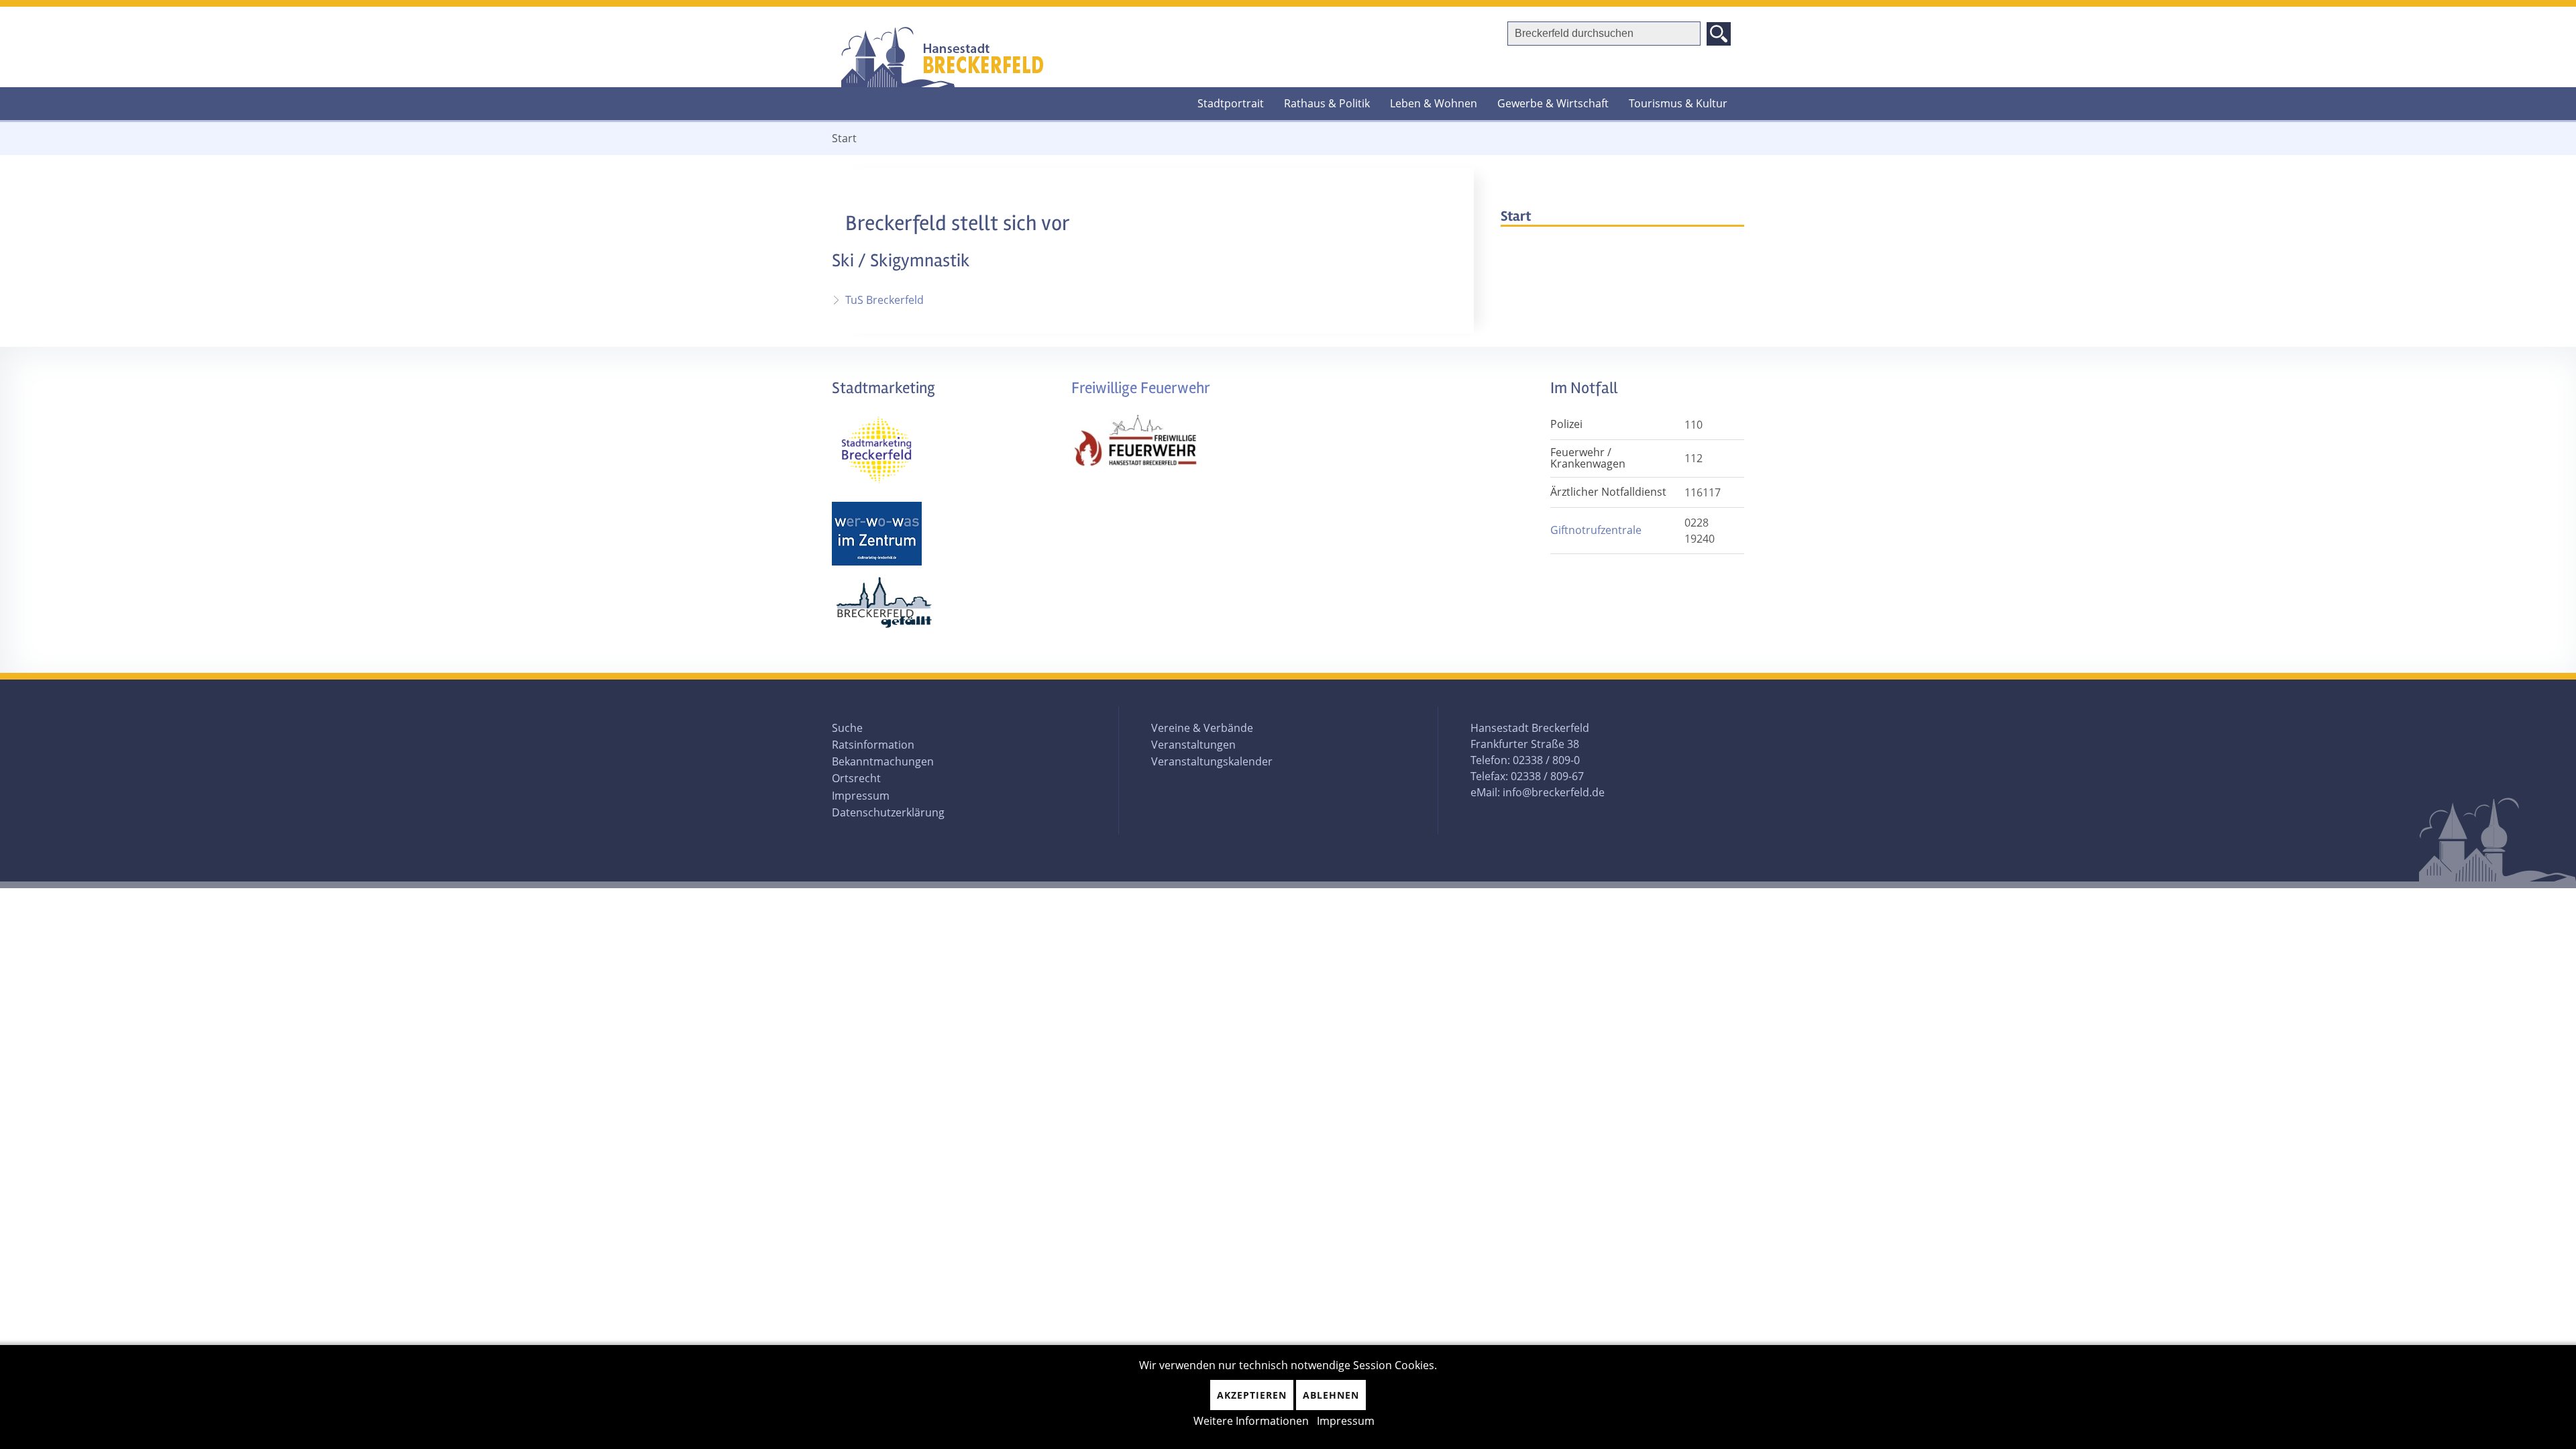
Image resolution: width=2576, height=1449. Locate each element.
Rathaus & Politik (1327, 103)
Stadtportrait (1231, 103)
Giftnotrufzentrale (1596, 530)
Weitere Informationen (1251, 1421)
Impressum (861, 796)
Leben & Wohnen (1434, 103)
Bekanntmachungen (883, 761)
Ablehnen (1331, 1395)
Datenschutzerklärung (888, 812)
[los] (1719, 34)
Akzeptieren (1252, 1395)
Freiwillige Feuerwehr (1141, 388)
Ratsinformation (873, 745)
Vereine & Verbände (1202, 728)
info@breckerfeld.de (1554, 792)
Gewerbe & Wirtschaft (1553, 103)
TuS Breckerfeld (884, 300)
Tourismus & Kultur (1678, 103)
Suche (847, 728)
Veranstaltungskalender (1212, 761)
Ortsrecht (856, 778)
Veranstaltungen (1193, 745)
